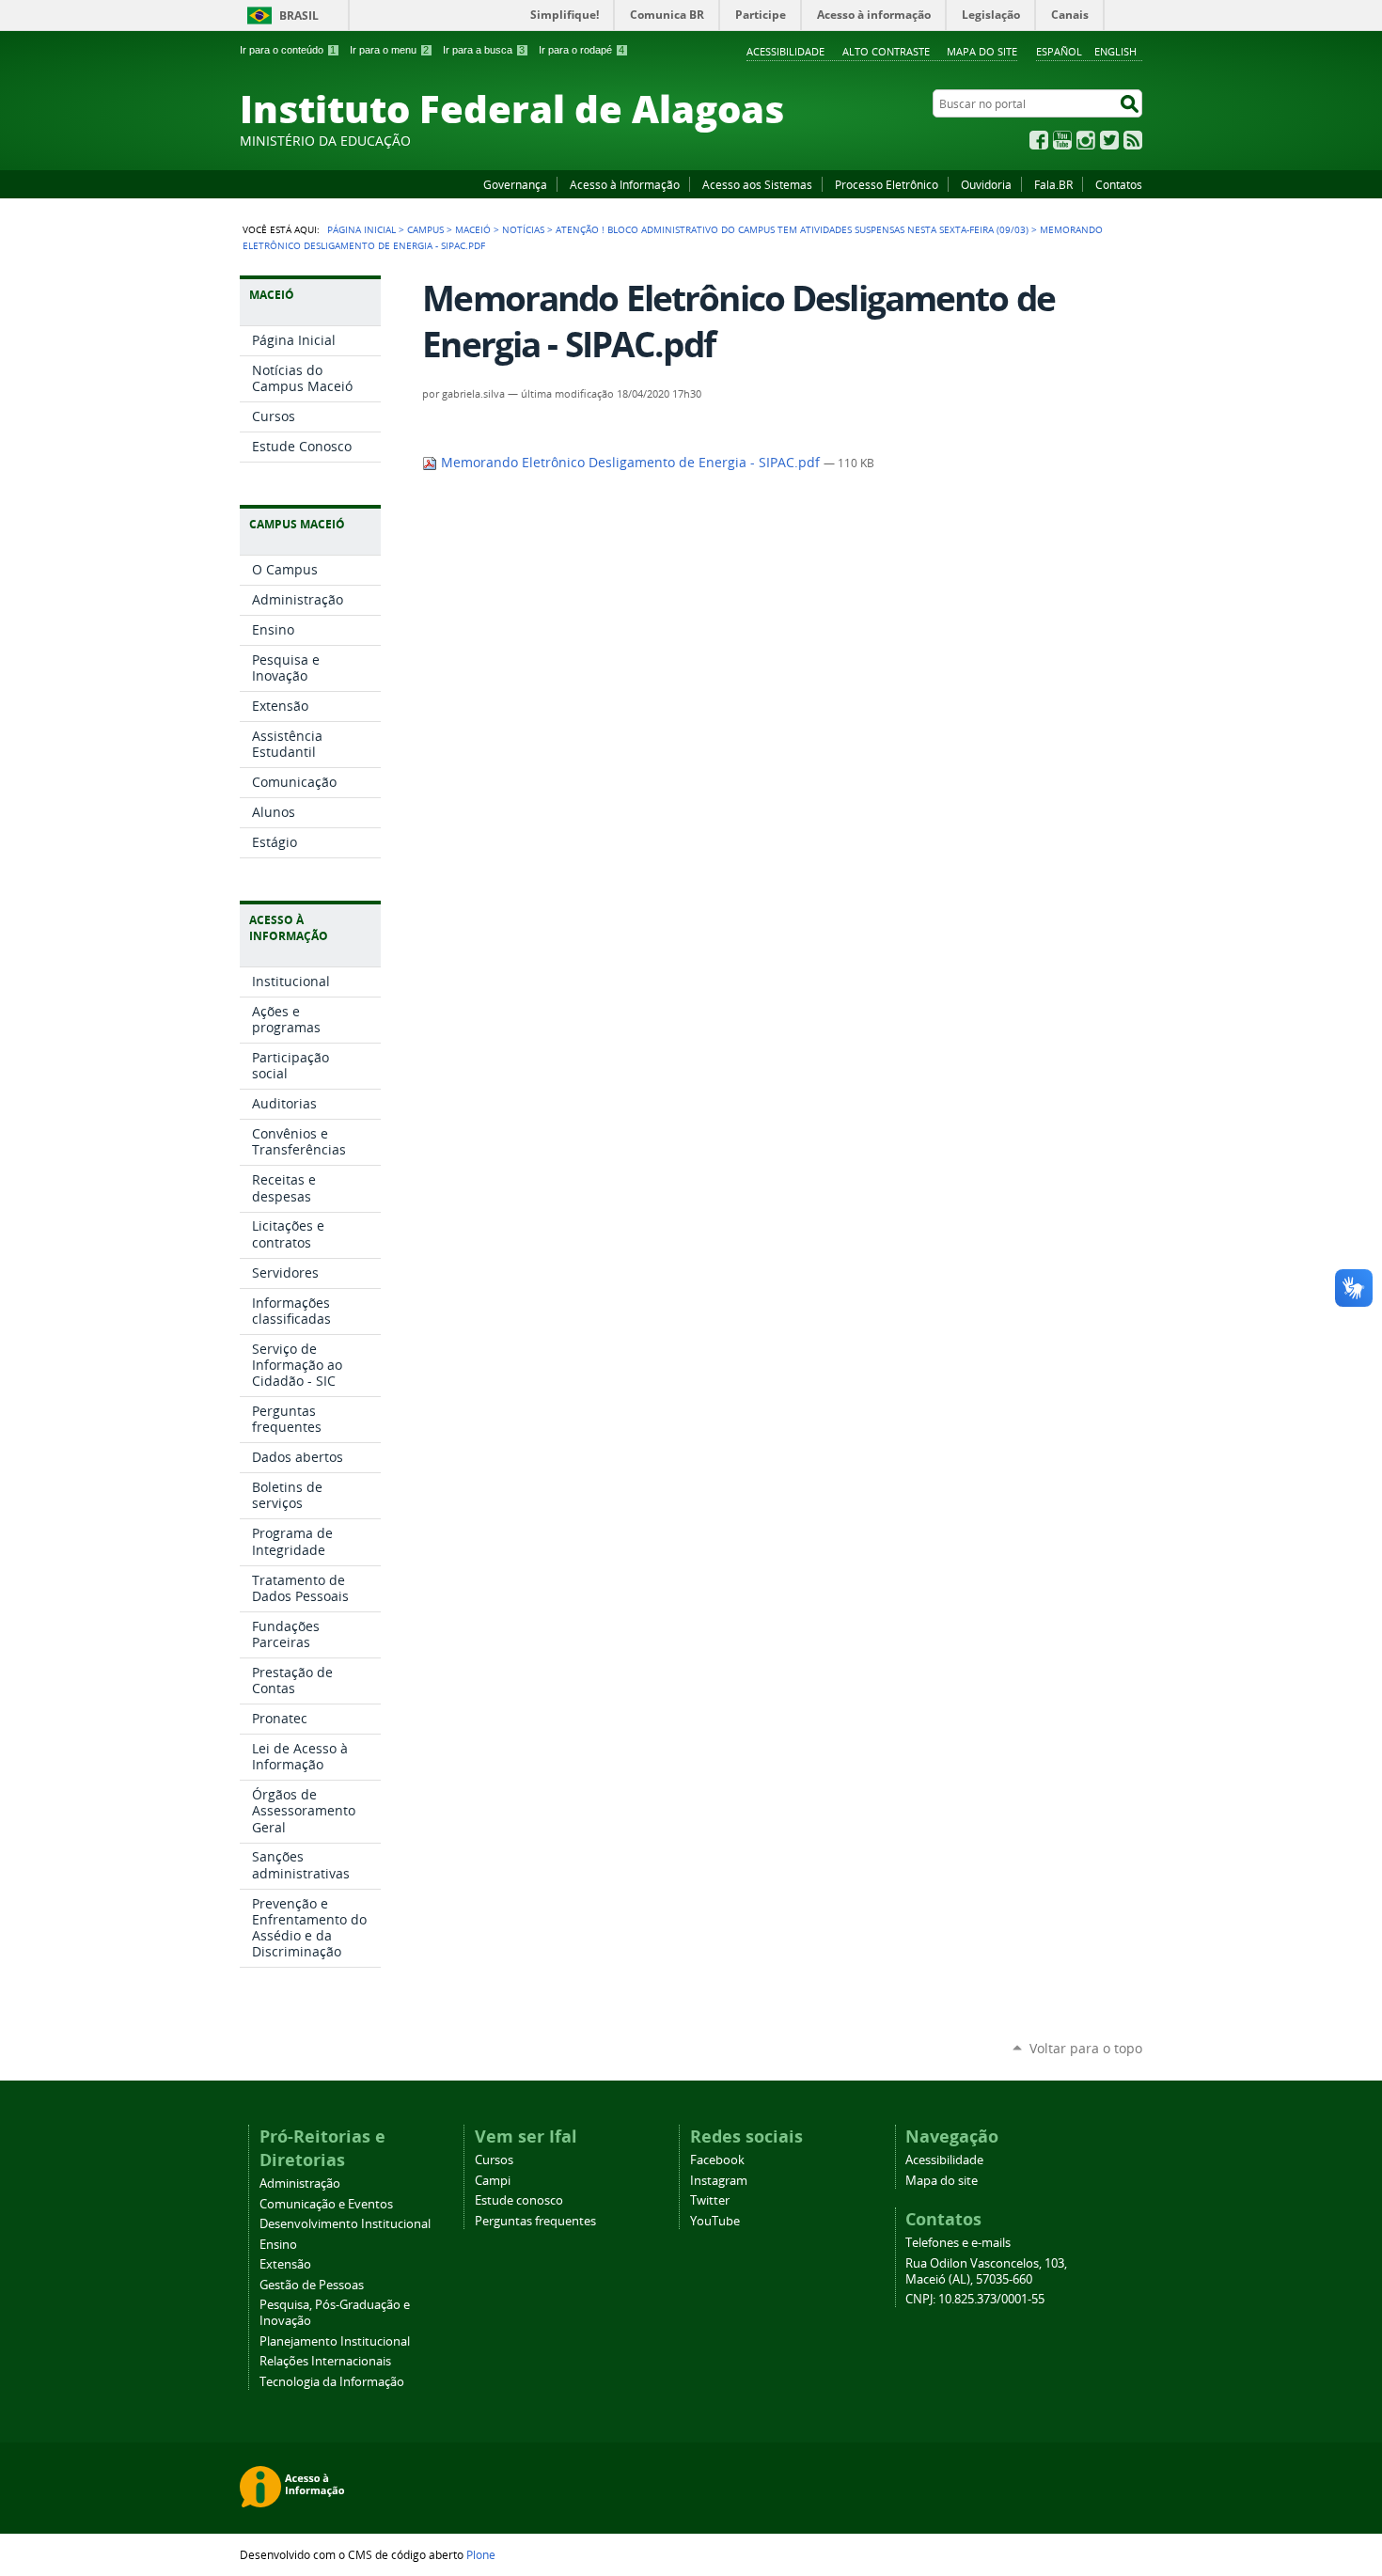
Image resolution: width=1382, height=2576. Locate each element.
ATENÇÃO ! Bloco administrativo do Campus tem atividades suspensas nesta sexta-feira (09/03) (792, 229)
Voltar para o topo (1086, 2048)
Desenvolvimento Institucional (345, 2224)
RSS (1133, 140)
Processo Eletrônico (887, 184)
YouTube (1062, 140)
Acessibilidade (785, 51)
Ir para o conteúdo (288, 50)
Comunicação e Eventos (326, 2204)
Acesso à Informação (625, 184)
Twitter (1109, 140)
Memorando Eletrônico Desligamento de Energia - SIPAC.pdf (630, 463)
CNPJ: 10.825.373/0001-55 (975, 2299)
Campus (425, 229)
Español (1059, 51)
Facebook (1039, 140)
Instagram (1086, 140)
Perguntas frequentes (535, 2221)
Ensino (278, 2245)
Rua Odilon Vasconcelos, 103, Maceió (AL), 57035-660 (986, 2271)
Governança (515, 184)
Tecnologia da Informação (332, 2382)
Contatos (1119, 184)
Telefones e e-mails (958, 2243)
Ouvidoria (986, 184)
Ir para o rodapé (581, 50)
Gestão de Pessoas (312, 2285)
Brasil (299, 16)
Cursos (494, 2160)
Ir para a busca (484, 50)
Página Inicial (361, 229)
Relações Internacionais (325, 2361)
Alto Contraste (886, 51)
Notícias (523, 229)
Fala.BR (1053, 184)
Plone (481, 2554)
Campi (493, 2181)
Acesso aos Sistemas (757, 184)
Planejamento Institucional (335, 2341)
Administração (300, 2183)
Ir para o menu (389, 50)
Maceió (473, 229)
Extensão (285, 2264)
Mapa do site (982, 51)
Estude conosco (519, 2200)
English (1115, 51)
